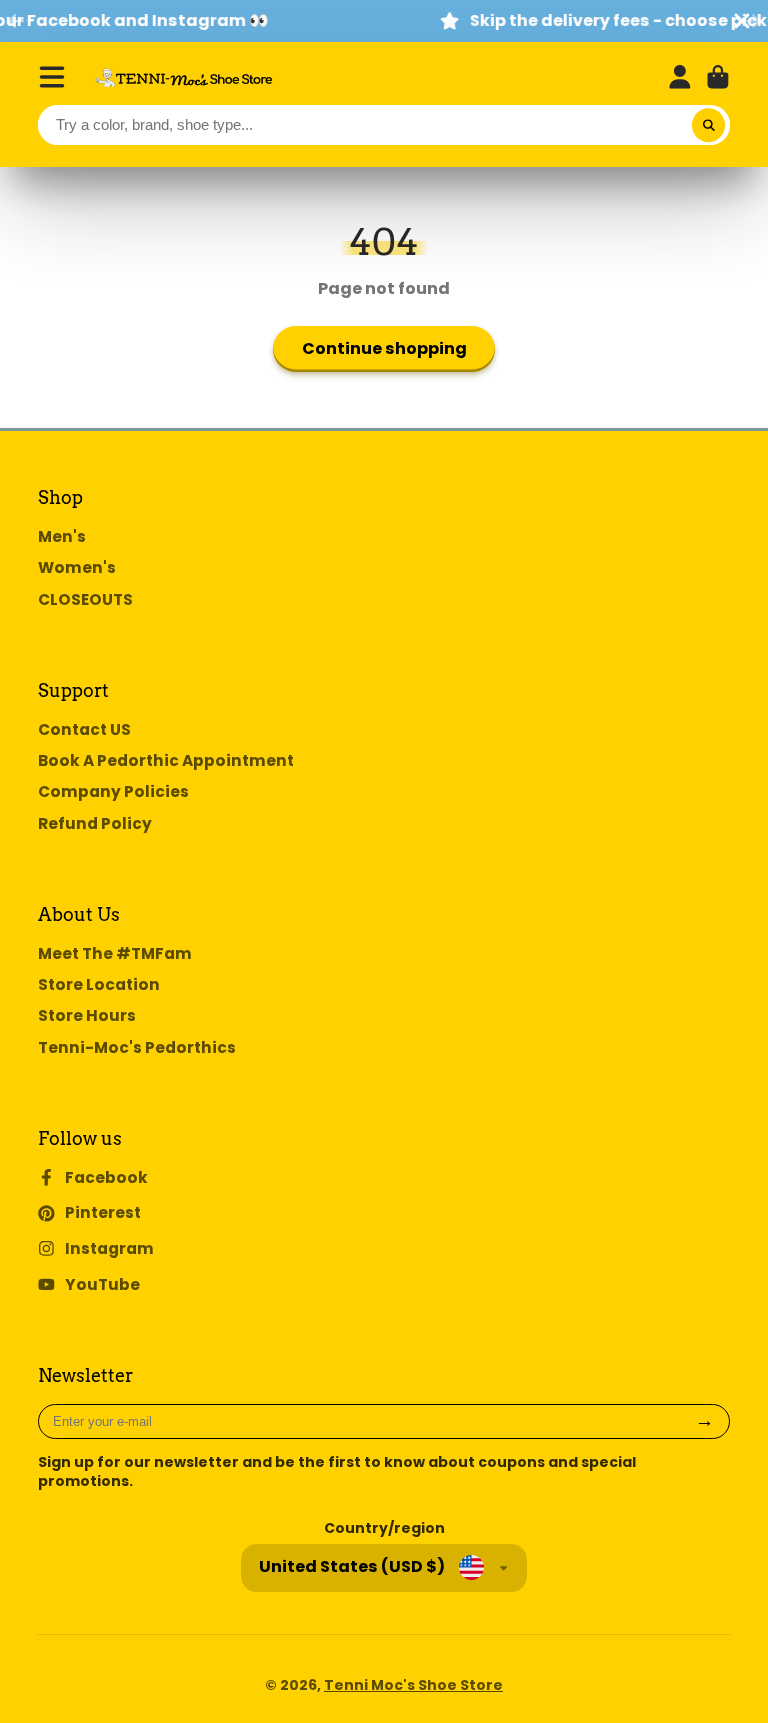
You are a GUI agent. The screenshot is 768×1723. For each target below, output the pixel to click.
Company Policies (113, 791)
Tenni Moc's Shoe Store (413, 1685)
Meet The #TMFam (115, 953)
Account (680, 77)
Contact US (84, 729)
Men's (62, 536)
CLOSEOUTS (85, 599)
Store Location (99, 984)
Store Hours (87, 1015)
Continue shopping (384, 348)
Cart (718, 77)
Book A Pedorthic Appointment (166, 760)
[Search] (709, 125)
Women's (77, 567)
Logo (184, 77)
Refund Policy (95, 823)
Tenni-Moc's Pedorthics (137, 1047)
